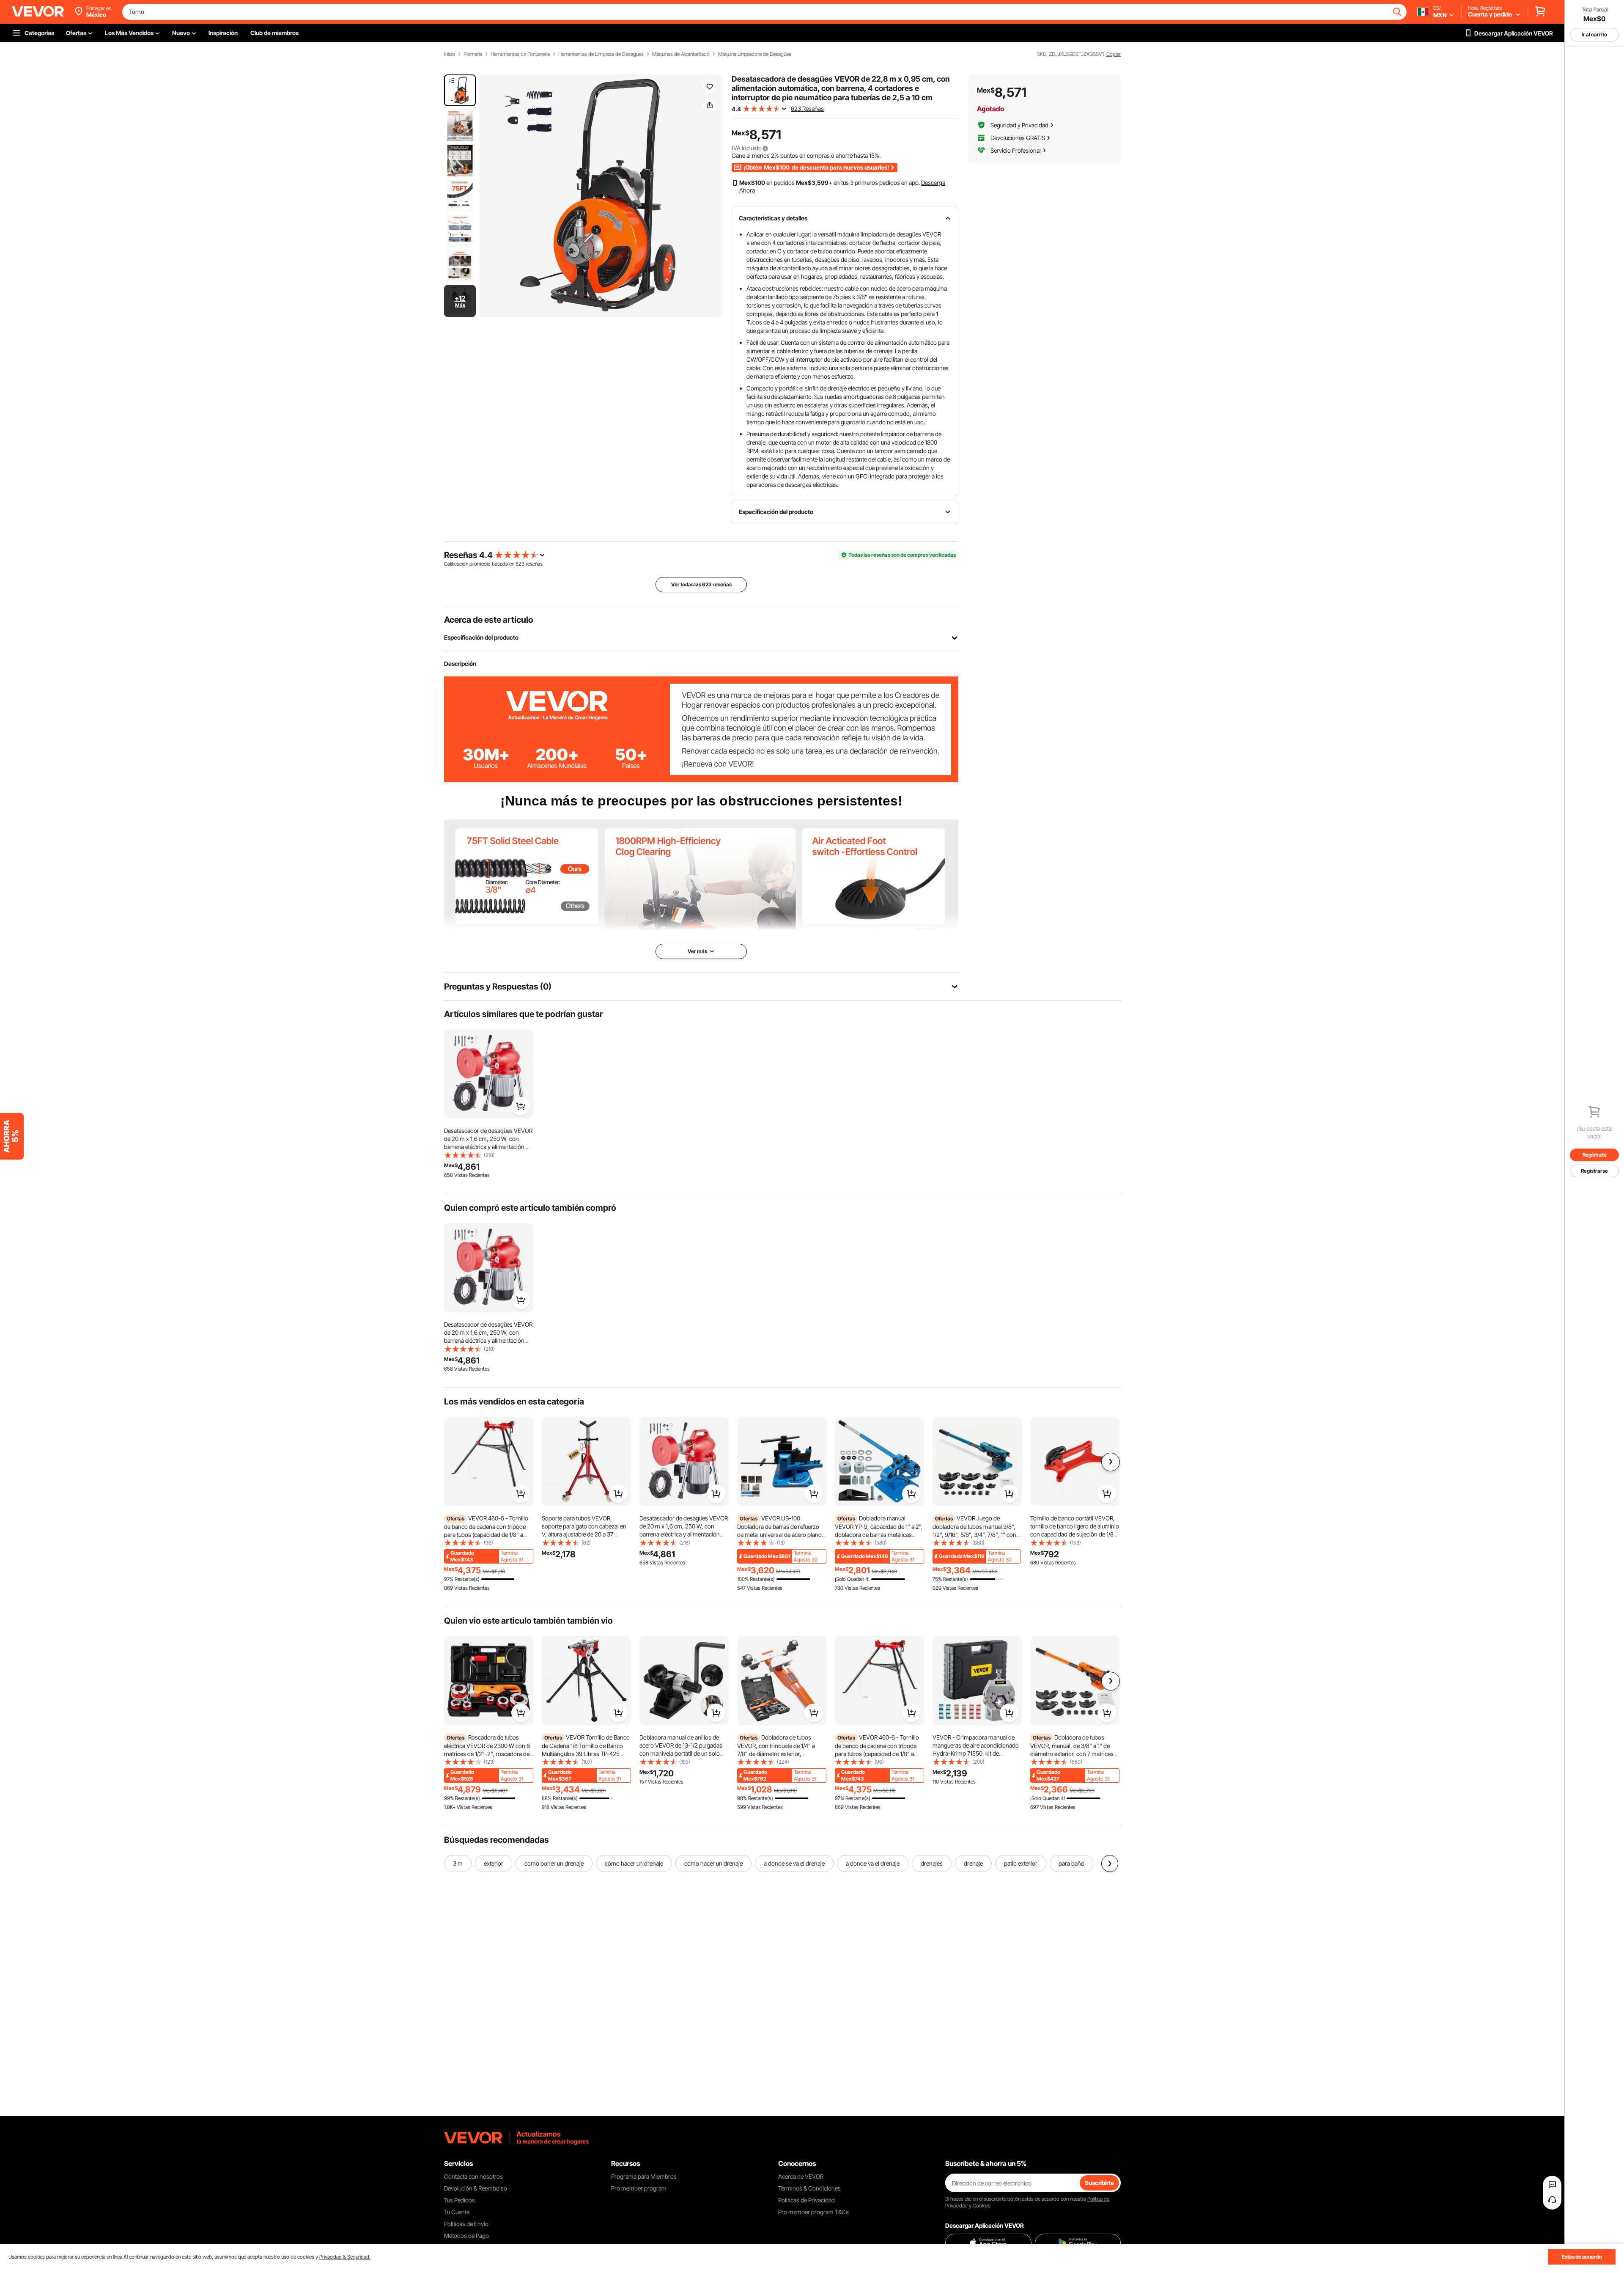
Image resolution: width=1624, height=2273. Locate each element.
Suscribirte (1099, 2183)
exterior (494, 1863)
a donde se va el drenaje (794, 1863)
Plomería (473, 54)
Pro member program (639, 2188)
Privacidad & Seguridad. (345, 2257)
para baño (1071, 1863)
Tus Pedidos (459, 2200)
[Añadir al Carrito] (521, 1106)
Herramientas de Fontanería (520, 54)
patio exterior (1021, 1863)
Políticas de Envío (466, 2224)
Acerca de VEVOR (801, 2176)
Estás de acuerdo (1582, 2257)
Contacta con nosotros (473, 2176)
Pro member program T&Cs (813, 2212)
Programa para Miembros (644, 2176)
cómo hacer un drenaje (634, 1863)
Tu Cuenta (457, 2212)
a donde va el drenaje (873, 1863)
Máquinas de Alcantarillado (681, 54)
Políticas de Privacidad (807, 2200)
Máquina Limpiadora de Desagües (755, 54)
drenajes (932, 1863)
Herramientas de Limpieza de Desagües (601, 54)
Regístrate (1595, 1155)
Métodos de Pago (466, 2236)
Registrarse (1594, 1171)
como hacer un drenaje (713, 1863)
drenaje (973, 1863)
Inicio (450, 54)
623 (520, 564)
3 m (458, 1863)
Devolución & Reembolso (476, 2188)
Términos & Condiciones (809, 2188)
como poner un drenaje (554, 1863)
